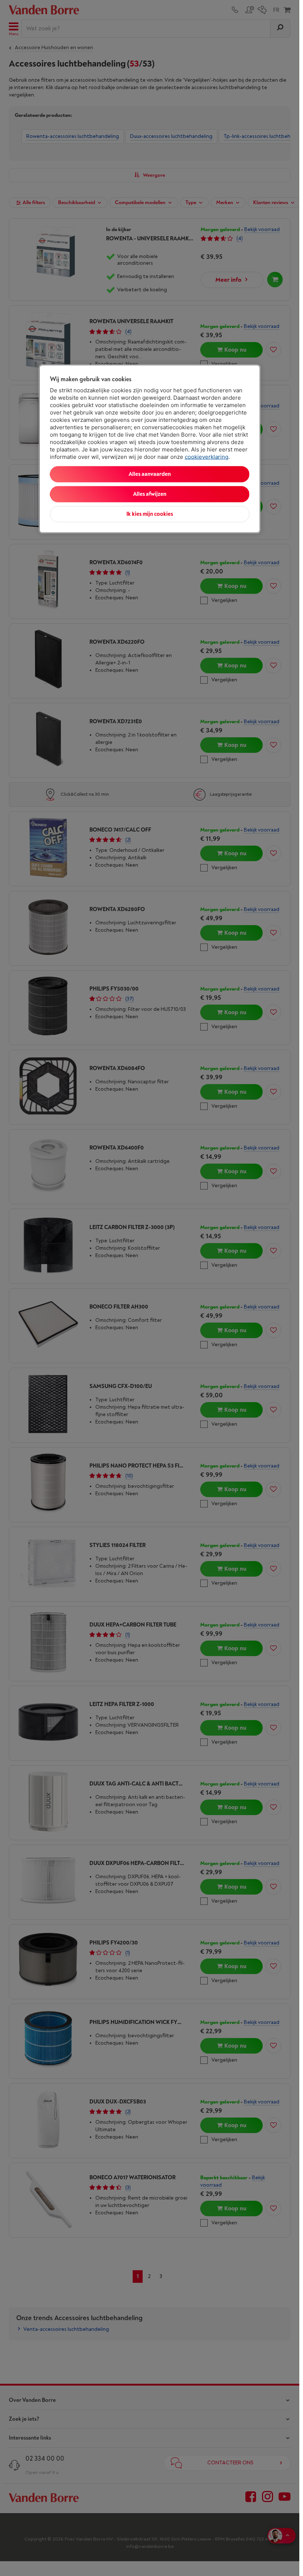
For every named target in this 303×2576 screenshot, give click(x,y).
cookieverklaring (207, 457)
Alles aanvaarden (150, 474)
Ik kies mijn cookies (150, 514)
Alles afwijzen (150, 494)
